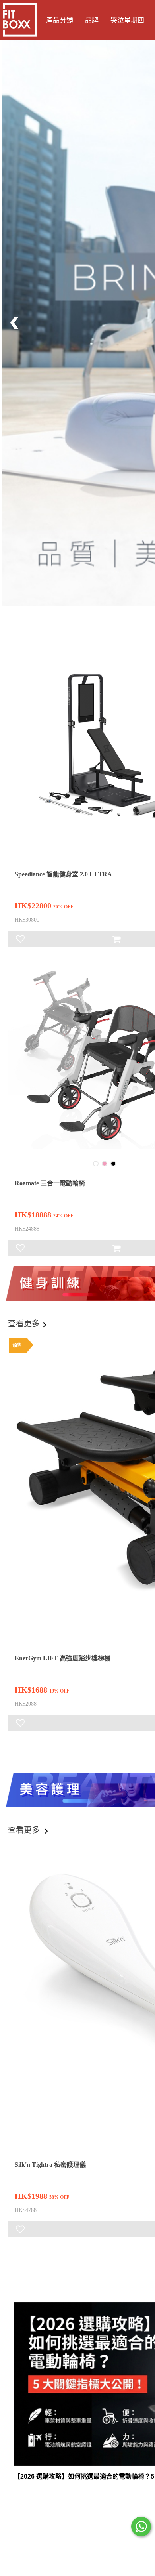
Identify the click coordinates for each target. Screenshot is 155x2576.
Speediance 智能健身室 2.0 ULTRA (63, 874)
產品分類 (60, 20)
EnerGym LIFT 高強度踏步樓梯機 (63, 1658)
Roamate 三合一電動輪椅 (50, 1183)
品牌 (92, 20)
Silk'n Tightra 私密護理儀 (50, 2165)
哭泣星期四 (127, 20)
